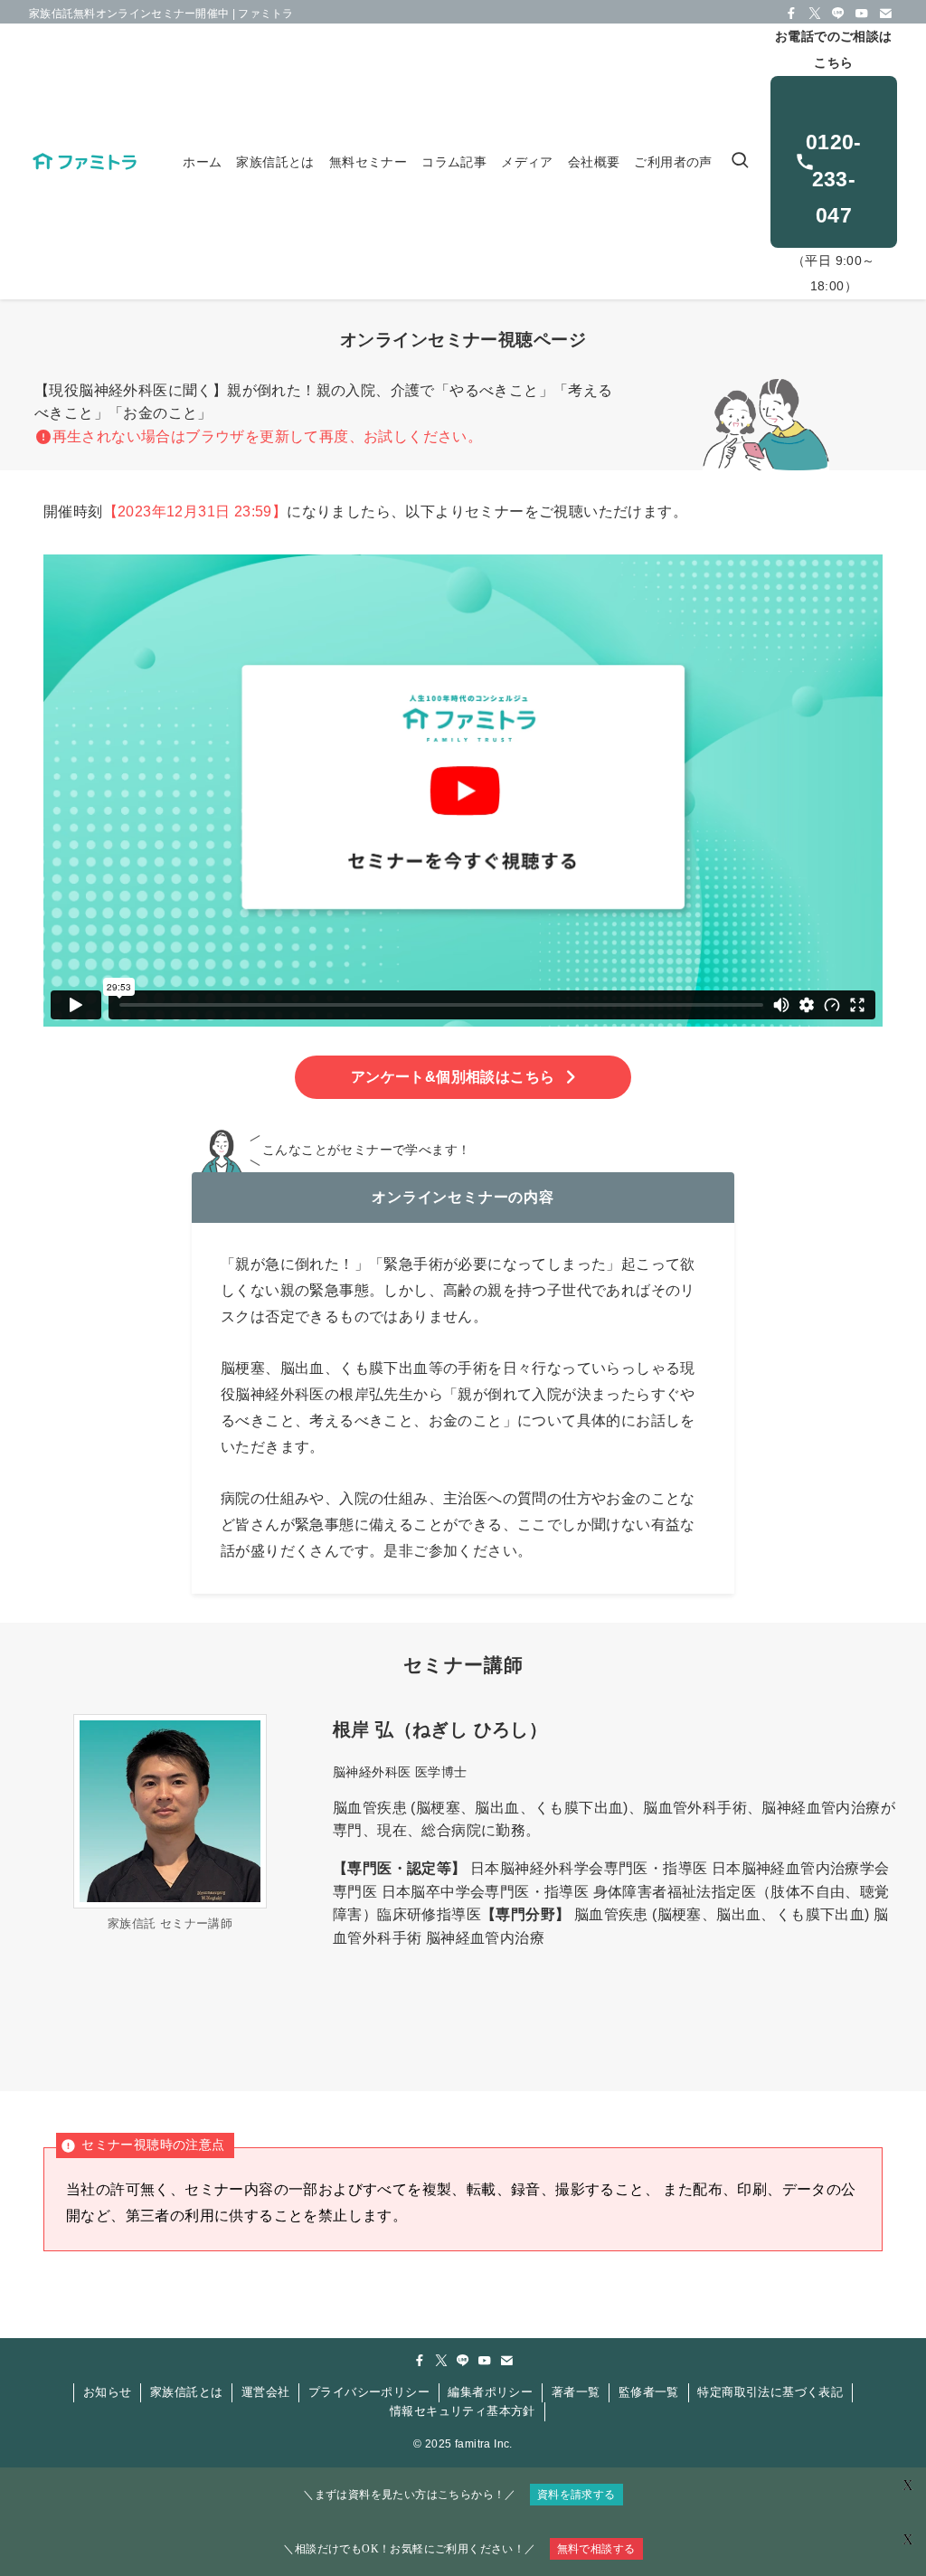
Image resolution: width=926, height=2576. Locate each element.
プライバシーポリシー (369, 2392)
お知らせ (108, 2392)
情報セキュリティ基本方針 (463, 2411)
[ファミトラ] (84, 161)
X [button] (908, 2539)
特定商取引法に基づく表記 (770, 2392)
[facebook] (791, 14)
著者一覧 (576, 2392)
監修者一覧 (649, 2392)
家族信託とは (186, 2392)
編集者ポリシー (490, 2392)
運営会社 (266, 2392)
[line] (838, 14)
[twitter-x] (815, 14)
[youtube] (862, 14)
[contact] (885, 14)
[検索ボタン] (740, 161)
